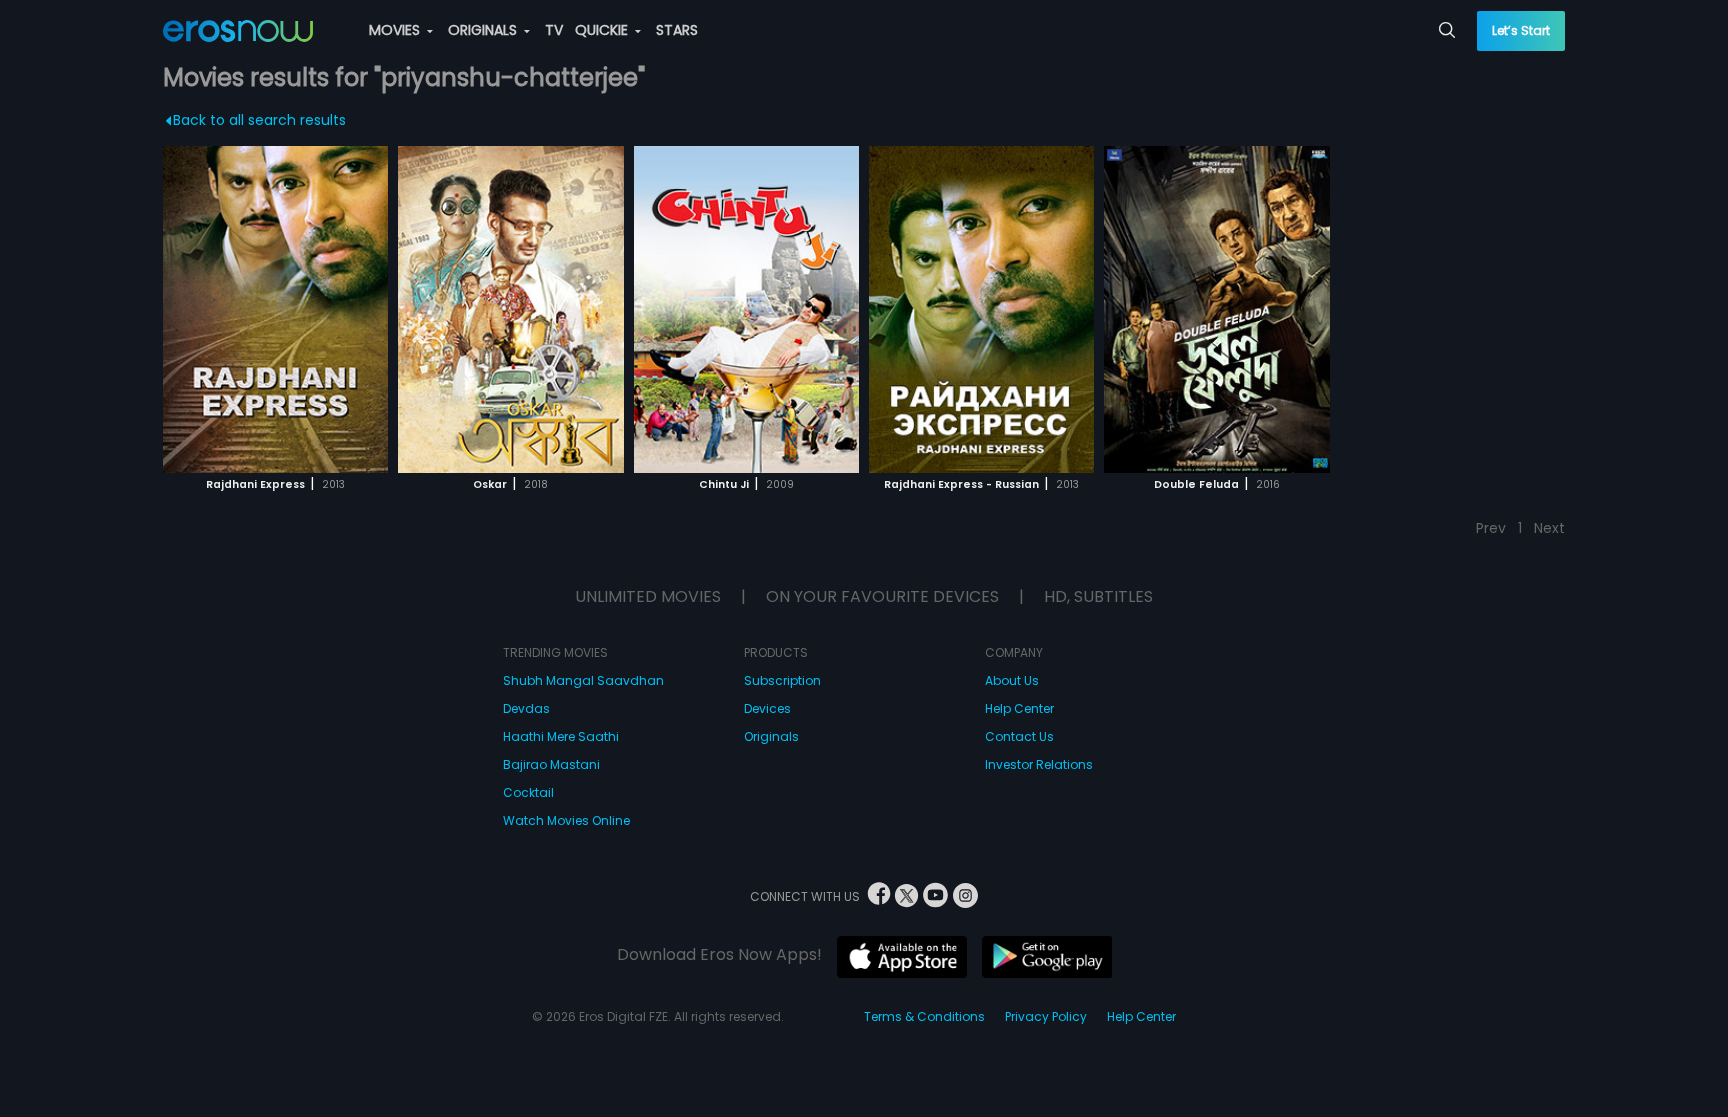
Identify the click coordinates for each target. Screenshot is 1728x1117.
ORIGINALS (484, 30)
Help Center (1019, 708)
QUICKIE (603, 30)
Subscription (782, 680)
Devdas (526, 708)
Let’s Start (1521, 30)
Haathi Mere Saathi (561, 736)
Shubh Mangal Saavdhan (583, 680)
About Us (1012, 680)
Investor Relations (1039, 764)
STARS (677, 30)
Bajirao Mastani (551, 764)
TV (554, 30)
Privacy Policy (1046, 1016)
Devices (767, 708)
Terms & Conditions (924, 1016)
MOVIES (396, 30)
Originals (771, 736)
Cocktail (528, 792)
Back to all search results (259, 120)
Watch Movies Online (566, 820)
